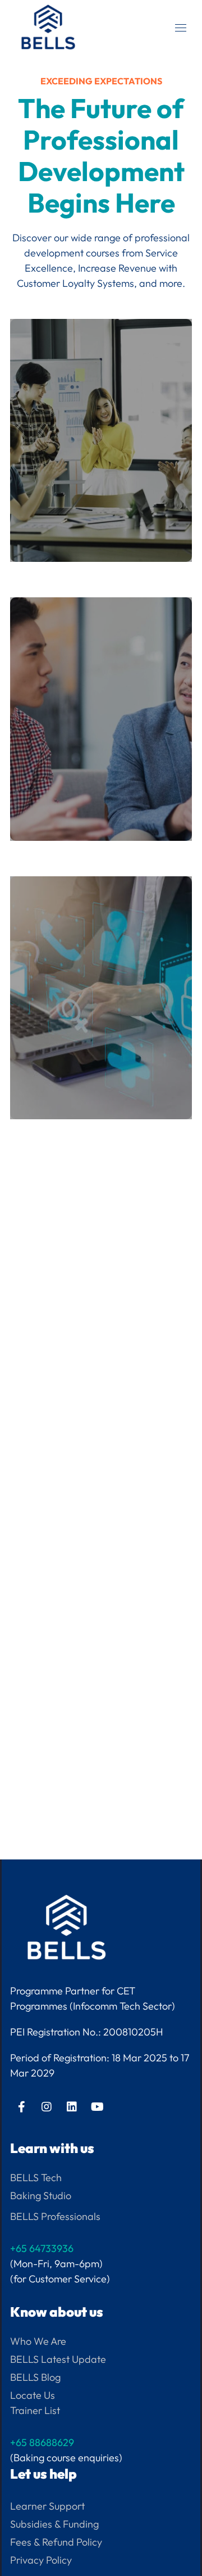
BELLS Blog (35, 2377)
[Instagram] (47, 2107)
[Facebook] (21, 2107)
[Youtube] (97, 2107)
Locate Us (33, 2395)
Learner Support (47, 2506)
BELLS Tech (36, 2178)
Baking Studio (41, 2196)
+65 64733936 (42, 2248)
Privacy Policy (41, 2560)
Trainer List (35, 2410)
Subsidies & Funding (54, 2524)
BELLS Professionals (55, 2216)
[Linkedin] (72, 2107)
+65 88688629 (42, 2442)
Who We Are (38, 2341)
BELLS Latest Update (58, 2359)
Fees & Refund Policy (56, 2542)
